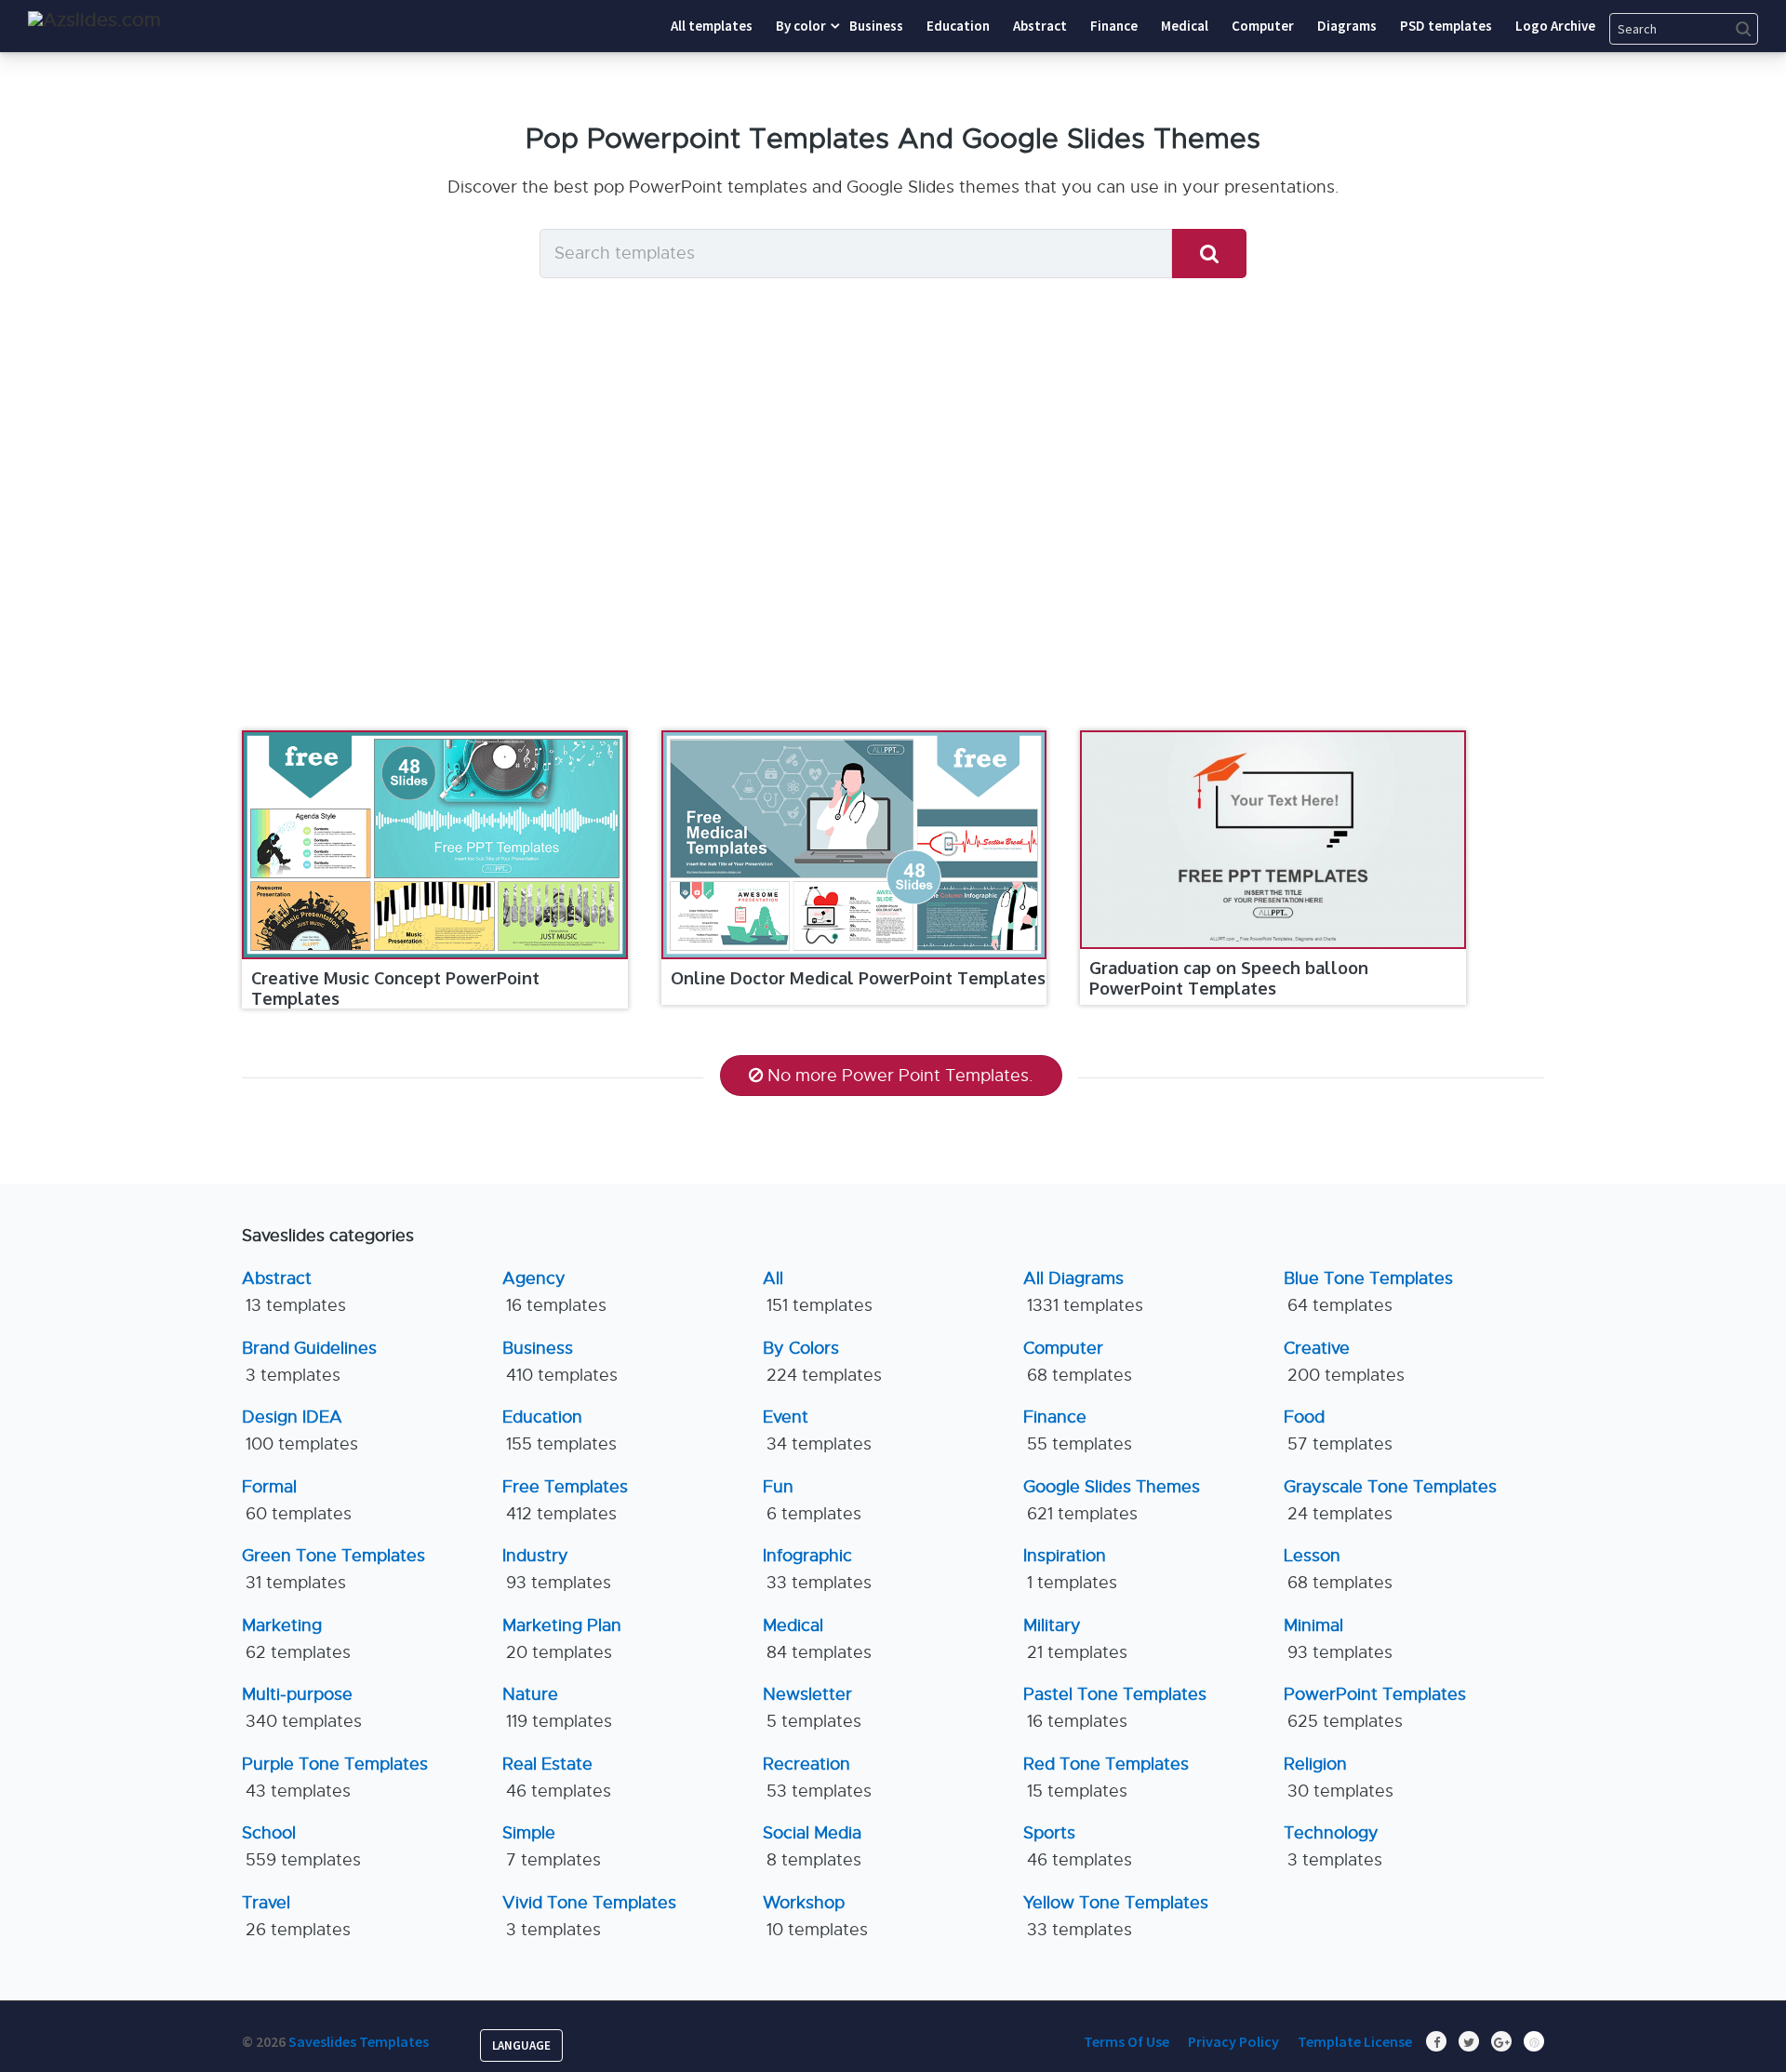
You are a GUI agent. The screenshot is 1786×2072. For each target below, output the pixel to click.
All (818, 1292)
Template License (1355, 2041)
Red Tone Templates (1106, 1778)
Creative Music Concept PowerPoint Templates (395, 988)
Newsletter (812, 1708)
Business (560, 1362)
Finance (1078, 1430)
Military (1075, 1639)
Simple (552, 1846)
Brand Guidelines (309, 1362)
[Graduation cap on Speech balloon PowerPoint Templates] (1273, 840)
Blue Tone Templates (1368, 1292)
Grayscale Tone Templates (1390, 1500)
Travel (296, 1916)
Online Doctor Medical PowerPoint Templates (858, 978)
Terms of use (1126, 2041)
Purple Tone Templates (335, 1778)
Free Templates (565, 1500)
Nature (557, 1708)
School (301, 1846)
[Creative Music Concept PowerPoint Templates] (435, 845)
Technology (1333, 1846)
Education (560, 1430)
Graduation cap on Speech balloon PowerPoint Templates (1229, 978)
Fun (812, 1500)
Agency (554, 1292)
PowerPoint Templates (1375, 1708)
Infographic (817, 1569)
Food (1338, 1430)
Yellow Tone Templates (1116, 1916)
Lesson (1338, 1569)
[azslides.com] (94, 20)
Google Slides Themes (1112, 1500)
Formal (297, 1500)
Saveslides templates (359, 2041)
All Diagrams (1083, 1292)
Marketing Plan (562, 1639)
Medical (817, 1639)
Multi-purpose (302, 1708)
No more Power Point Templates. (900, 1076)
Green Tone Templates (333, 1569)
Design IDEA (300, 1430)
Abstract (294, 1292)
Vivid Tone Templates (589, 1916)
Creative (1344, 1362)
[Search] (1209, 254)
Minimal (1338, 1639)
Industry (557, 1569)
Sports (1078, 1846)
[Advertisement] (893, 540)
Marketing (296, 1639)
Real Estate (557, 1778)
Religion (1339, 1778)
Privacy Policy (1233, 2041)
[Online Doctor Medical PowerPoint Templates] (854, 845)
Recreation (817, 1778)
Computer (1078, 1362)
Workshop (815, 1916)
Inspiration (1070, 1569)
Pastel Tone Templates (1115, 1708)
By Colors (822, 1362)
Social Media (812, 1846)
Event (817, 1430)
